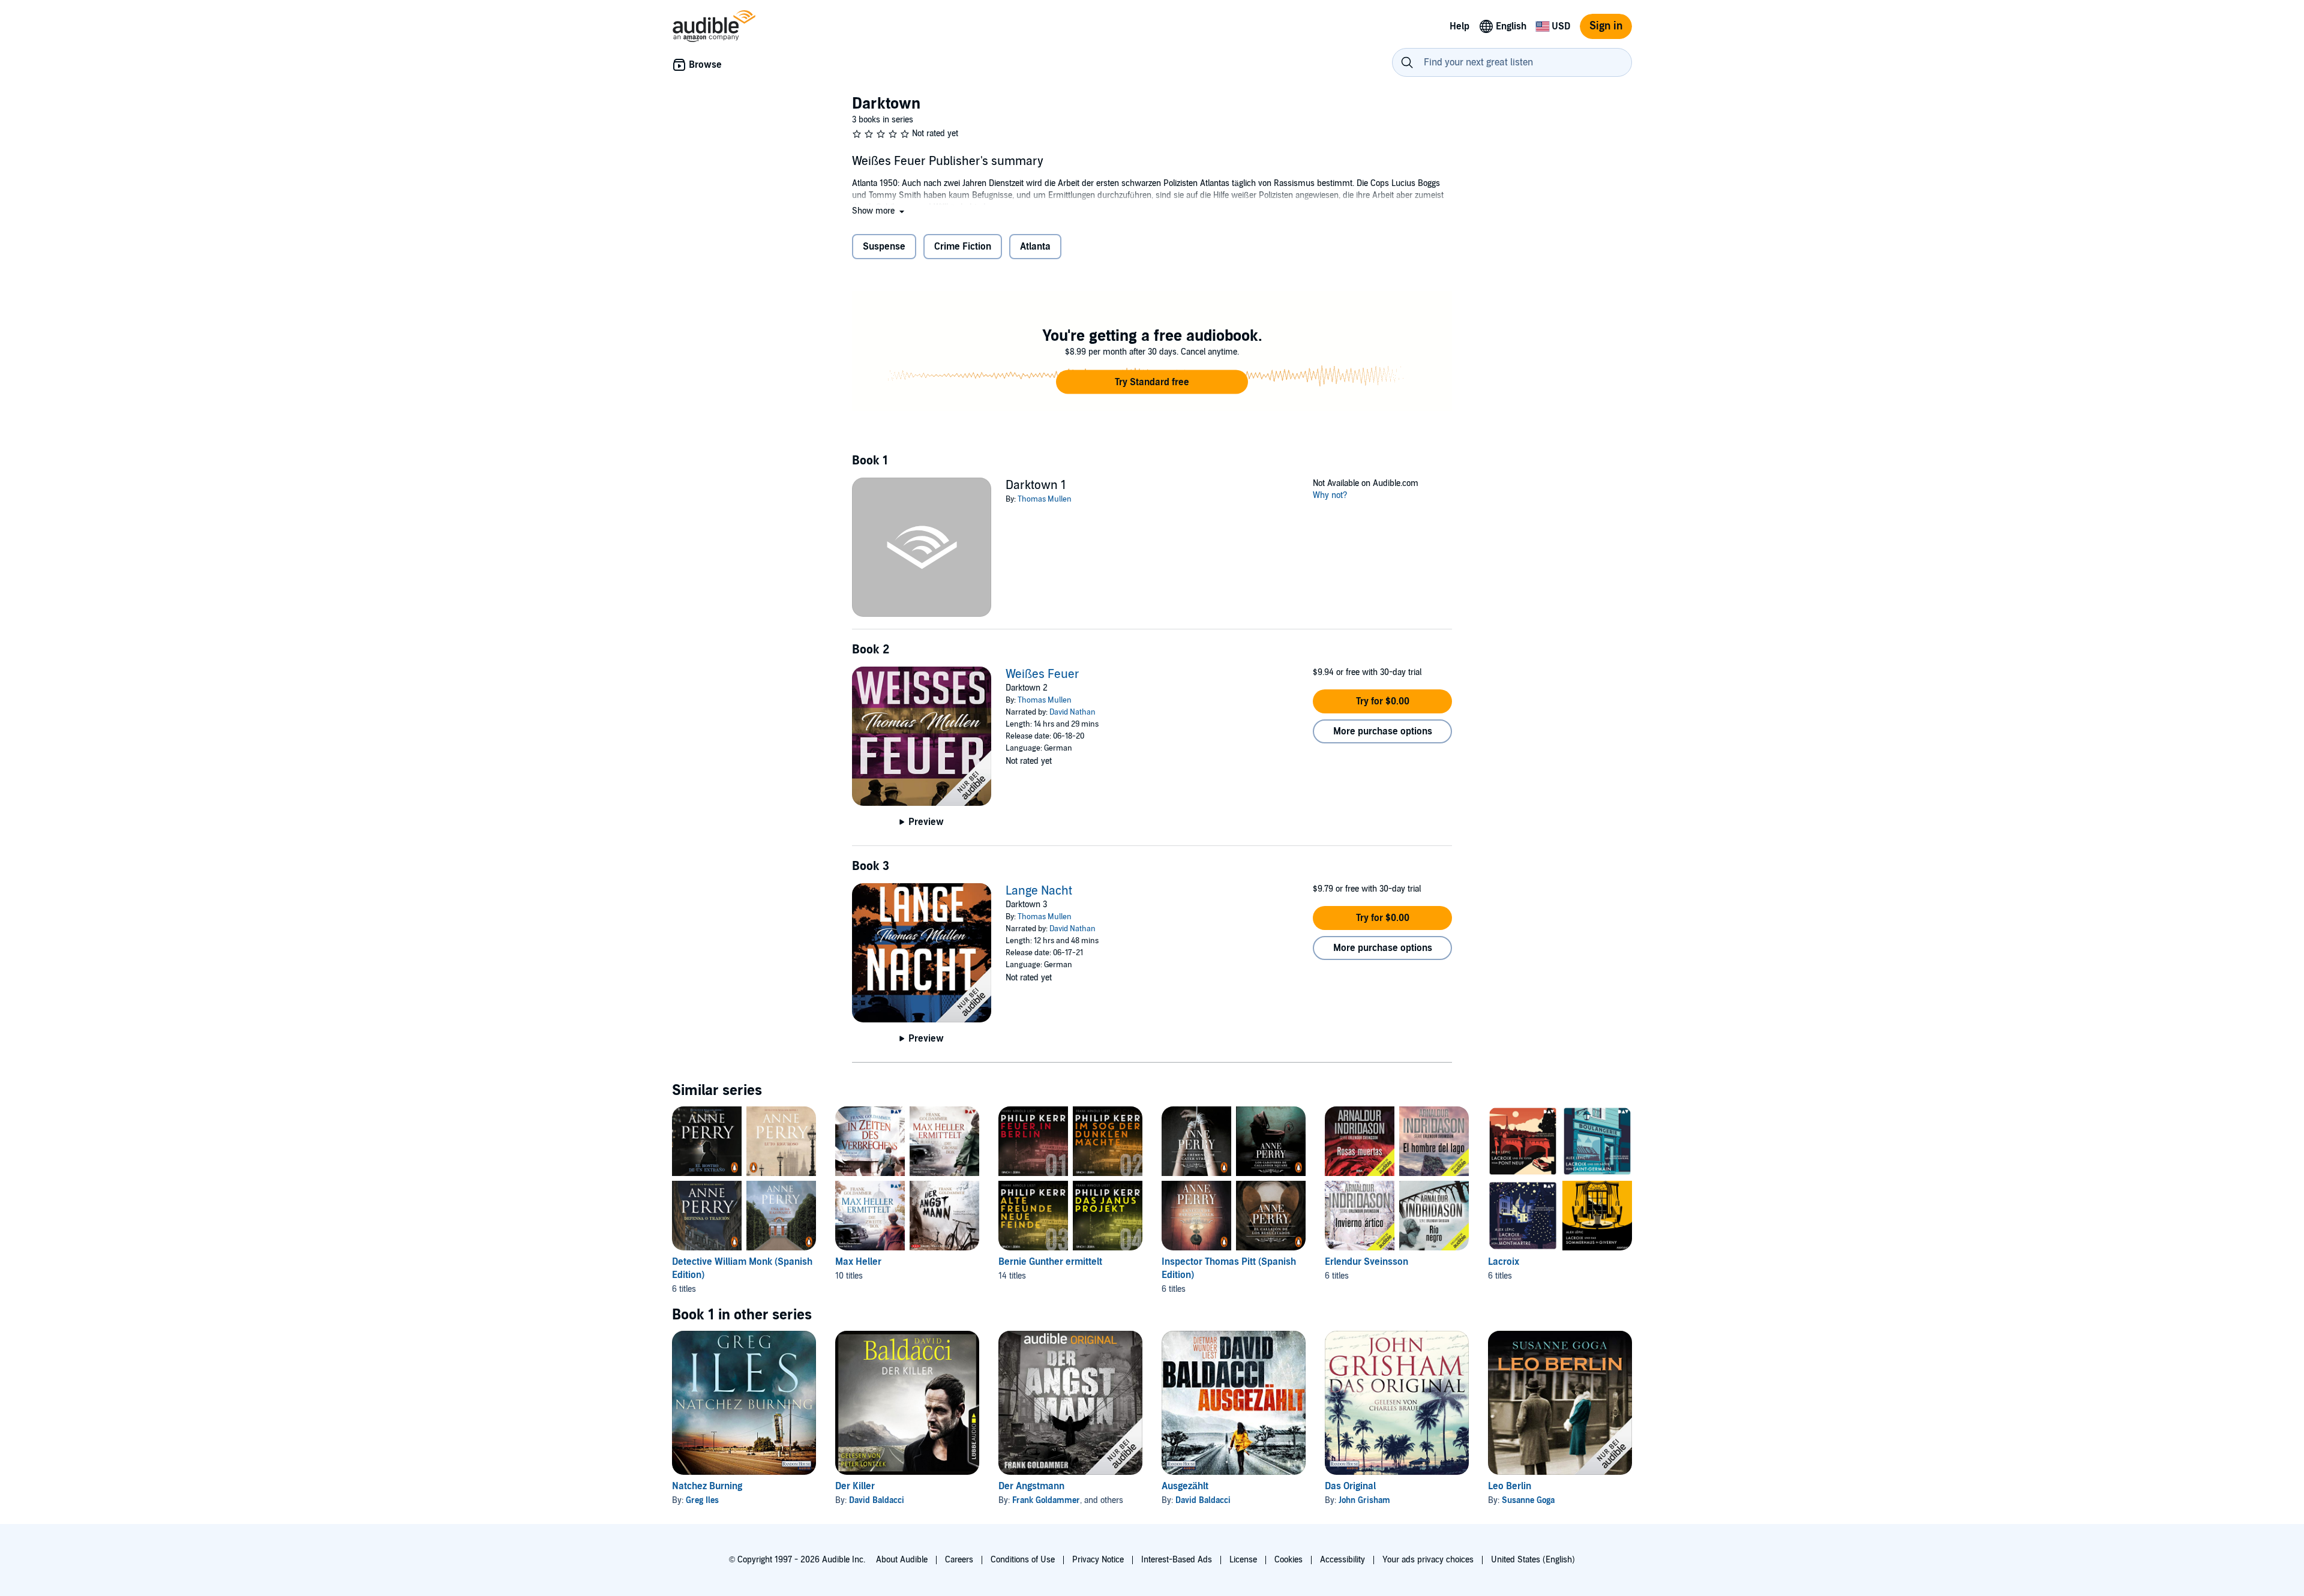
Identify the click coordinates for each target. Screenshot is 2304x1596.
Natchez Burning (707, 1486)
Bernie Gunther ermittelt (1050, 1262)
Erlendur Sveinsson (1366, 1262)
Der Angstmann (1031, 1486)
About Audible (902, 1560)
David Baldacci (877, 1500)
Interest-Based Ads (1177, 1560)
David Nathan (1072, 712)
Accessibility (1342, 1560)
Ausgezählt (1185, 1486)
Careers (959, 1560)
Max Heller (858, 1262)
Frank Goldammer (1046, 1500)
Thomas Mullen (1045, 499)
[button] (879, 211)
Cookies (1288, 1560)
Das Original (1350, 1486)
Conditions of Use (1023, 1560)
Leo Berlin (1510, 1486)
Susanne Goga (1528, 1500)
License (1243, 1560)
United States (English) (1533, 1560)
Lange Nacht (1039, 891)
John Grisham (1364, 1500)
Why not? (1330, 495)
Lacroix (1504, 1262)
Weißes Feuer (1042, 674)
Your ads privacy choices (1428, 1560)
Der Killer (855, 1486)
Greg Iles (702, 1500)
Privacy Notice (1098, 1560)
